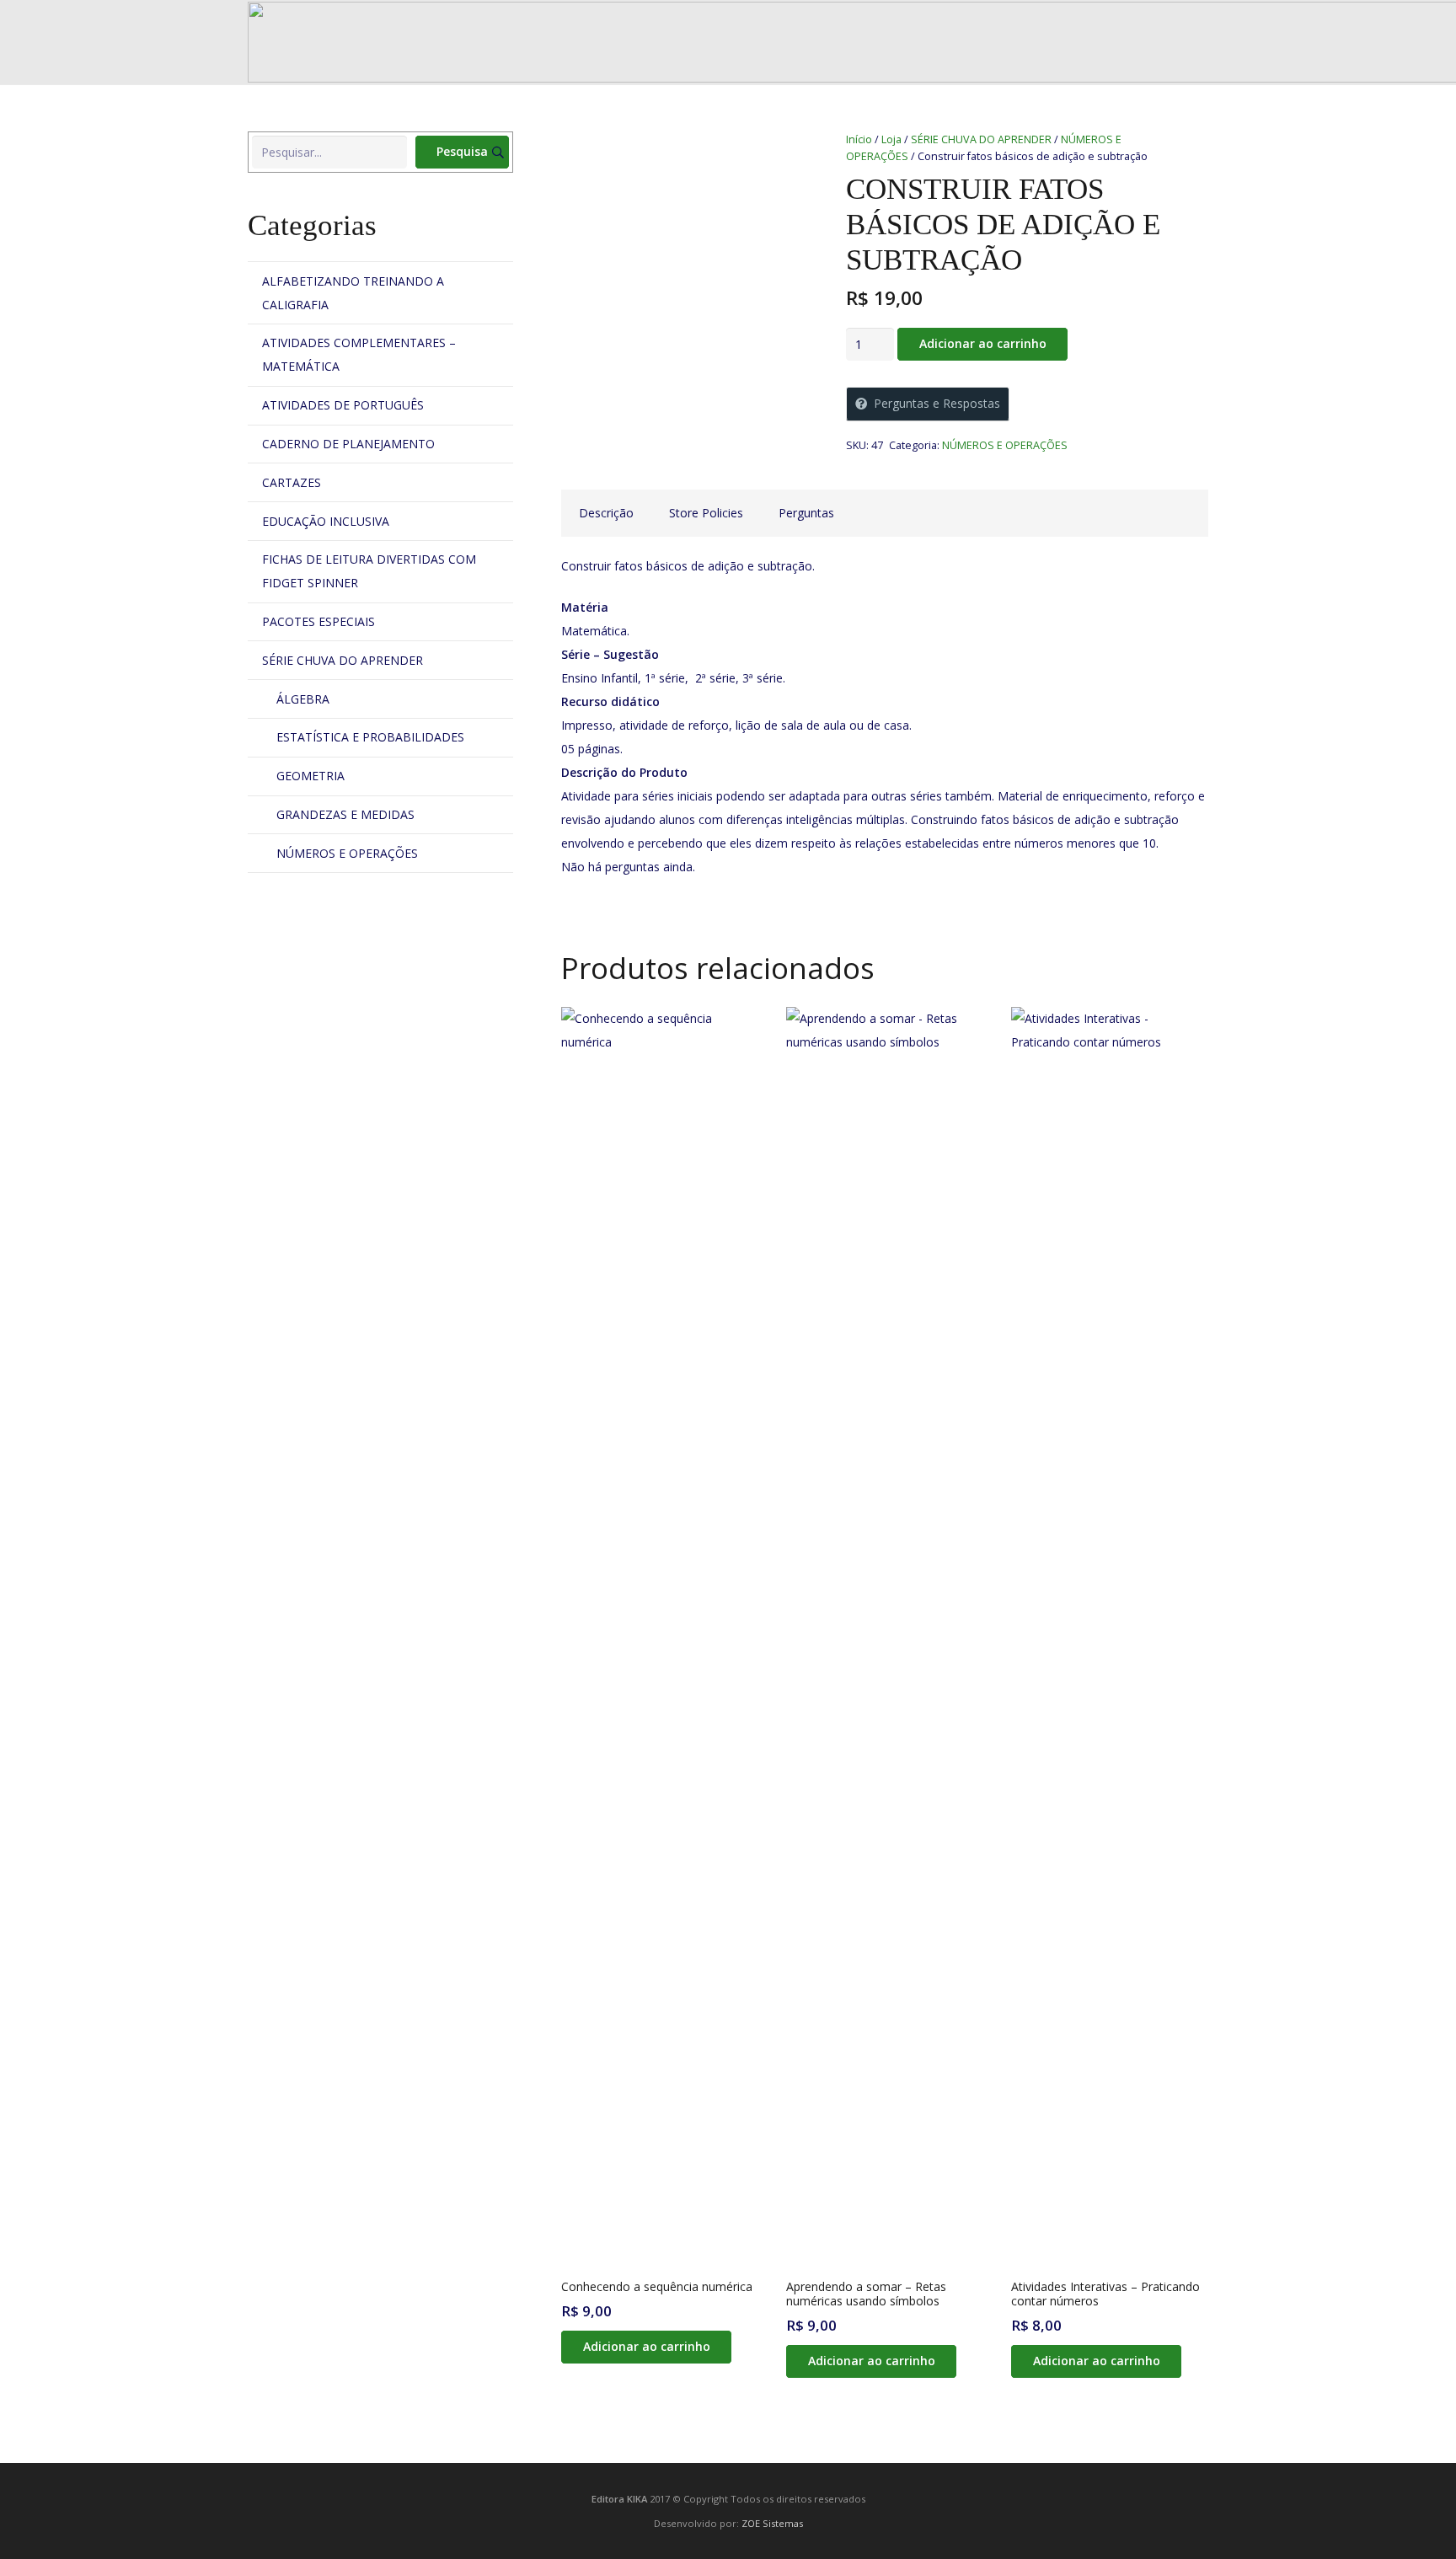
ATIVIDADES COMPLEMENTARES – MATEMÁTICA (359, 354)
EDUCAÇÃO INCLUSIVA (326, 521)
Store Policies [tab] (706, 513)
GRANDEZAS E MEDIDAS (345, 814)
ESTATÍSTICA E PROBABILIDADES (370, 737)
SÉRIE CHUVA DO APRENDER (981, 139)
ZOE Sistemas (772, 2523)
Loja (891, 139)
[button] (646, 2347)
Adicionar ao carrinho (983, 343)
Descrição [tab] (606, 513)
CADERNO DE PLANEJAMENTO (348, 444)
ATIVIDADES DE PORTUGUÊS (343, 405)
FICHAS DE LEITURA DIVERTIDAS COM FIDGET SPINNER (369, 571)
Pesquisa (462, 151)
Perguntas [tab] (806, 513)
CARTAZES (292, 482)
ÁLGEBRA (303, 699)
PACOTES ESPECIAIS (318, 621)
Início (859, 139)
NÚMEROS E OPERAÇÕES (1005, 445)
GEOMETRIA (310, 776)
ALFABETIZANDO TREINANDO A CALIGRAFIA (353, 293)
